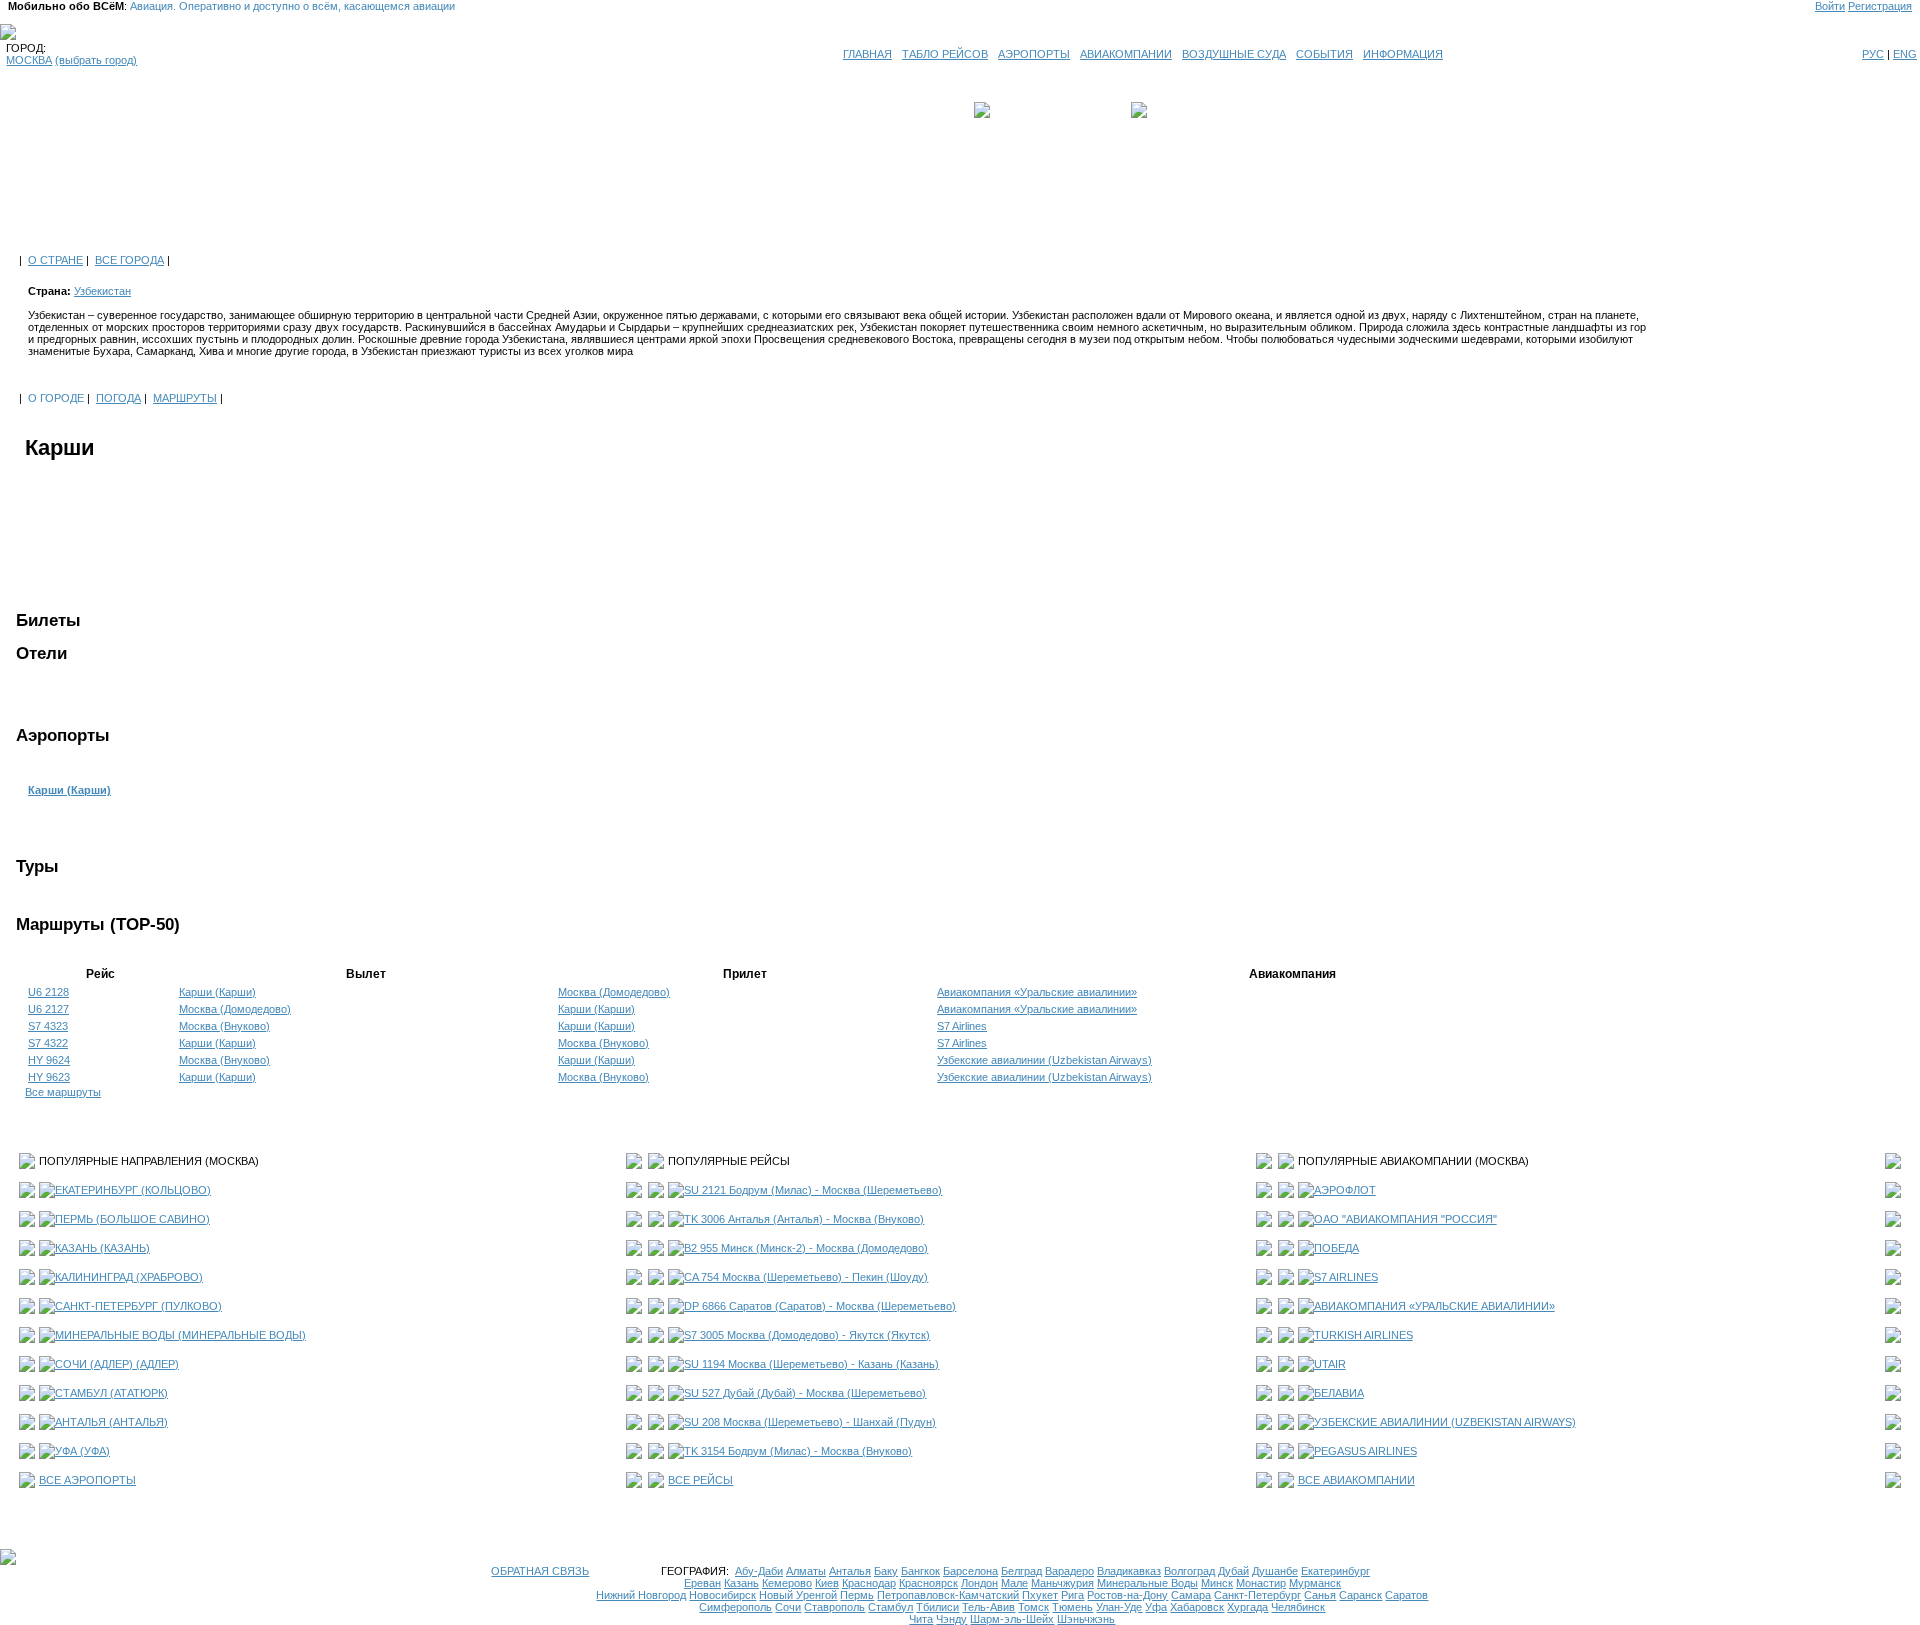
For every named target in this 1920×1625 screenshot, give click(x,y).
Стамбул (890, 1607)
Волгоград (1189, 1571)
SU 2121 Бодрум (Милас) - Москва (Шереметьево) (813, 1190)
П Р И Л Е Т (1181, 110)
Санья (1320, 1595)
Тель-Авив (988, 1607)
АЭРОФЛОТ (1345, 1190)
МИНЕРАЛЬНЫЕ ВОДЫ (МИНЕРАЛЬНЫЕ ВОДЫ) (180, 1335)
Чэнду (951, 1619)
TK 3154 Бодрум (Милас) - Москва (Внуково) (798, 1451)
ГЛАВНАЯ (867, 54)
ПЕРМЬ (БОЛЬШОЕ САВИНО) (132, 1219)
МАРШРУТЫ (185, 398)
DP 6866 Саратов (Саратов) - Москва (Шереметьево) (820, 1306)
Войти (1830, 6)
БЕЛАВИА (1339, 1393)
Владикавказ (1129, 1571)
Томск (1033, 1607)
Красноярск (928, 1583)
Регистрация (1880, 6)
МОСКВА (29, 60)
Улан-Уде (1119, 1607)
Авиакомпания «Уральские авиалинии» (1037, 992)
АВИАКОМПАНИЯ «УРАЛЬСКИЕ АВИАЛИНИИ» (1434, 1306)
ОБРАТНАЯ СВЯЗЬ (540, 1571)
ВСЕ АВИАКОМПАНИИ (1356, 1480)
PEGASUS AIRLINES (1365, 1451)
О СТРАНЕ (55, 260)
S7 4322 (48, 1043)
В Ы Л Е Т (1022, 110)
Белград (1021, 1571)
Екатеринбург (1335, 1571)
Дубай (1233, 1571)
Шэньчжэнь (1086, 1619)
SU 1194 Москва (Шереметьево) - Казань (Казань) (811, 1364)
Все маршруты (63, 1092)
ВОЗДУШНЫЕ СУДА (1234, 54)
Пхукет (1040, 1595)
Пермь (857, 1595)
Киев (827, 1583)
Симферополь (735, 1607)
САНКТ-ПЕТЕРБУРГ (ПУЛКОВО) (138, 1306)
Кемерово (787, 1583)
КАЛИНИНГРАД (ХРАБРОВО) (129, 1277)
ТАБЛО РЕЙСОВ (945, 54)
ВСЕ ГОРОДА (129, 260)
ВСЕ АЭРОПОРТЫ (87, 1480)
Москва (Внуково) (224, 1026)
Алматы (806, 1571)
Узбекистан (102, 291)
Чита (921, 1619)
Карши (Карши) (69, 790)
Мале (1014, 1583)
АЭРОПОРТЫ (1034, 54)
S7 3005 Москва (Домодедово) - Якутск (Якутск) (807, 1335)
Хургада (1247, 1607)
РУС (1873, 54)
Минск (1217, 1583)
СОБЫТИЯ (1324, 54)
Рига (1072, 1595)
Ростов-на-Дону (1127, 1595)
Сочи (788, 1607)
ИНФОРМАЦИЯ (1403, 54)
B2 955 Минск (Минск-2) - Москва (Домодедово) (806, 1248)
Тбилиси (937, 1607)
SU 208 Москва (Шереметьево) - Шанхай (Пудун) (810, 1422)
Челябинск (1298, 1607)
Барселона (970, 1571)
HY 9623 (49, 1077)
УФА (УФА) (82, 1451)
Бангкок (920, 1571)
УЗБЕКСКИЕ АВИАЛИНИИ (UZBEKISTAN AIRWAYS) (1445, 1422)
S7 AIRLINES (1346, 1277)
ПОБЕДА (1336, 1248)
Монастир (1261, 1583)
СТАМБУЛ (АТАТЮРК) (111, 1393)
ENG (1905, 54)
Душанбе (1275, 1571)
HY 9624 (49, 1060)
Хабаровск (1197, 1607)
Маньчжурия (1062, 1583)
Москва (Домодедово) (614, 992)
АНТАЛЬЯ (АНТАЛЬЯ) (111, 1422)
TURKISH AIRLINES (1363, 1335)
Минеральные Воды (1147, 1583)
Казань (741, 1583)
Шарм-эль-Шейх (1012, 1619)
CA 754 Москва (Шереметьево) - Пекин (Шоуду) (806, 1277)
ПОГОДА (118, 398)
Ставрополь (834, 1607)
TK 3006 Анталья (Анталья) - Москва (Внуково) (804, 1219)
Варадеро (1069, 1571)
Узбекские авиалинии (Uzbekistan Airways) (1044, 1060)
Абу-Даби (759, 1571)
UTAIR (1330, 1364)
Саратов (1406, 1595)
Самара (1191, 1595)
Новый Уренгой (798, 1595)
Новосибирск (722, 1595)
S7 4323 (48, 1026)
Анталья (850, 1571)
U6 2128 (48, 992)
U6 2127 (48, 1009)
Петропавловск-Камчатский (948, 1595)
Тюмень (1072, 1607)
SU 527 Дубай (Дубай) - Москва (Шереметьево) (805, 1393)
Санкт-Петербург (1257, 1595)
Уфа (1156, 1607)
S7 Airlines (962, 1026)
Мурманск (1315, 1583)
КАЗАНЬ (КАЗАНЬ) (102, 1248)
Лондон (979, 1583)
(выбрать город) (96, 60)
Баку (886, 1571)
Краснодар (869, 1583)
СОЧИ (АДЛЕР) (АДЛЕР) (117, 1364)
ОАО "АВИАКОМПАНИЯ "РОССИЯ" (1405, 1219)
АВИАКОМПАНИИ (1126, 54)
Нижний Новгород (641, 1595)
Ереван (702, 1583)
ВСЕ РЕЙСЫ (700, 1480)
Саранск (1360, 1595)
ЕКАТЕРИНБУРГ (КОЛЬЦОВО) (133, 1190)
